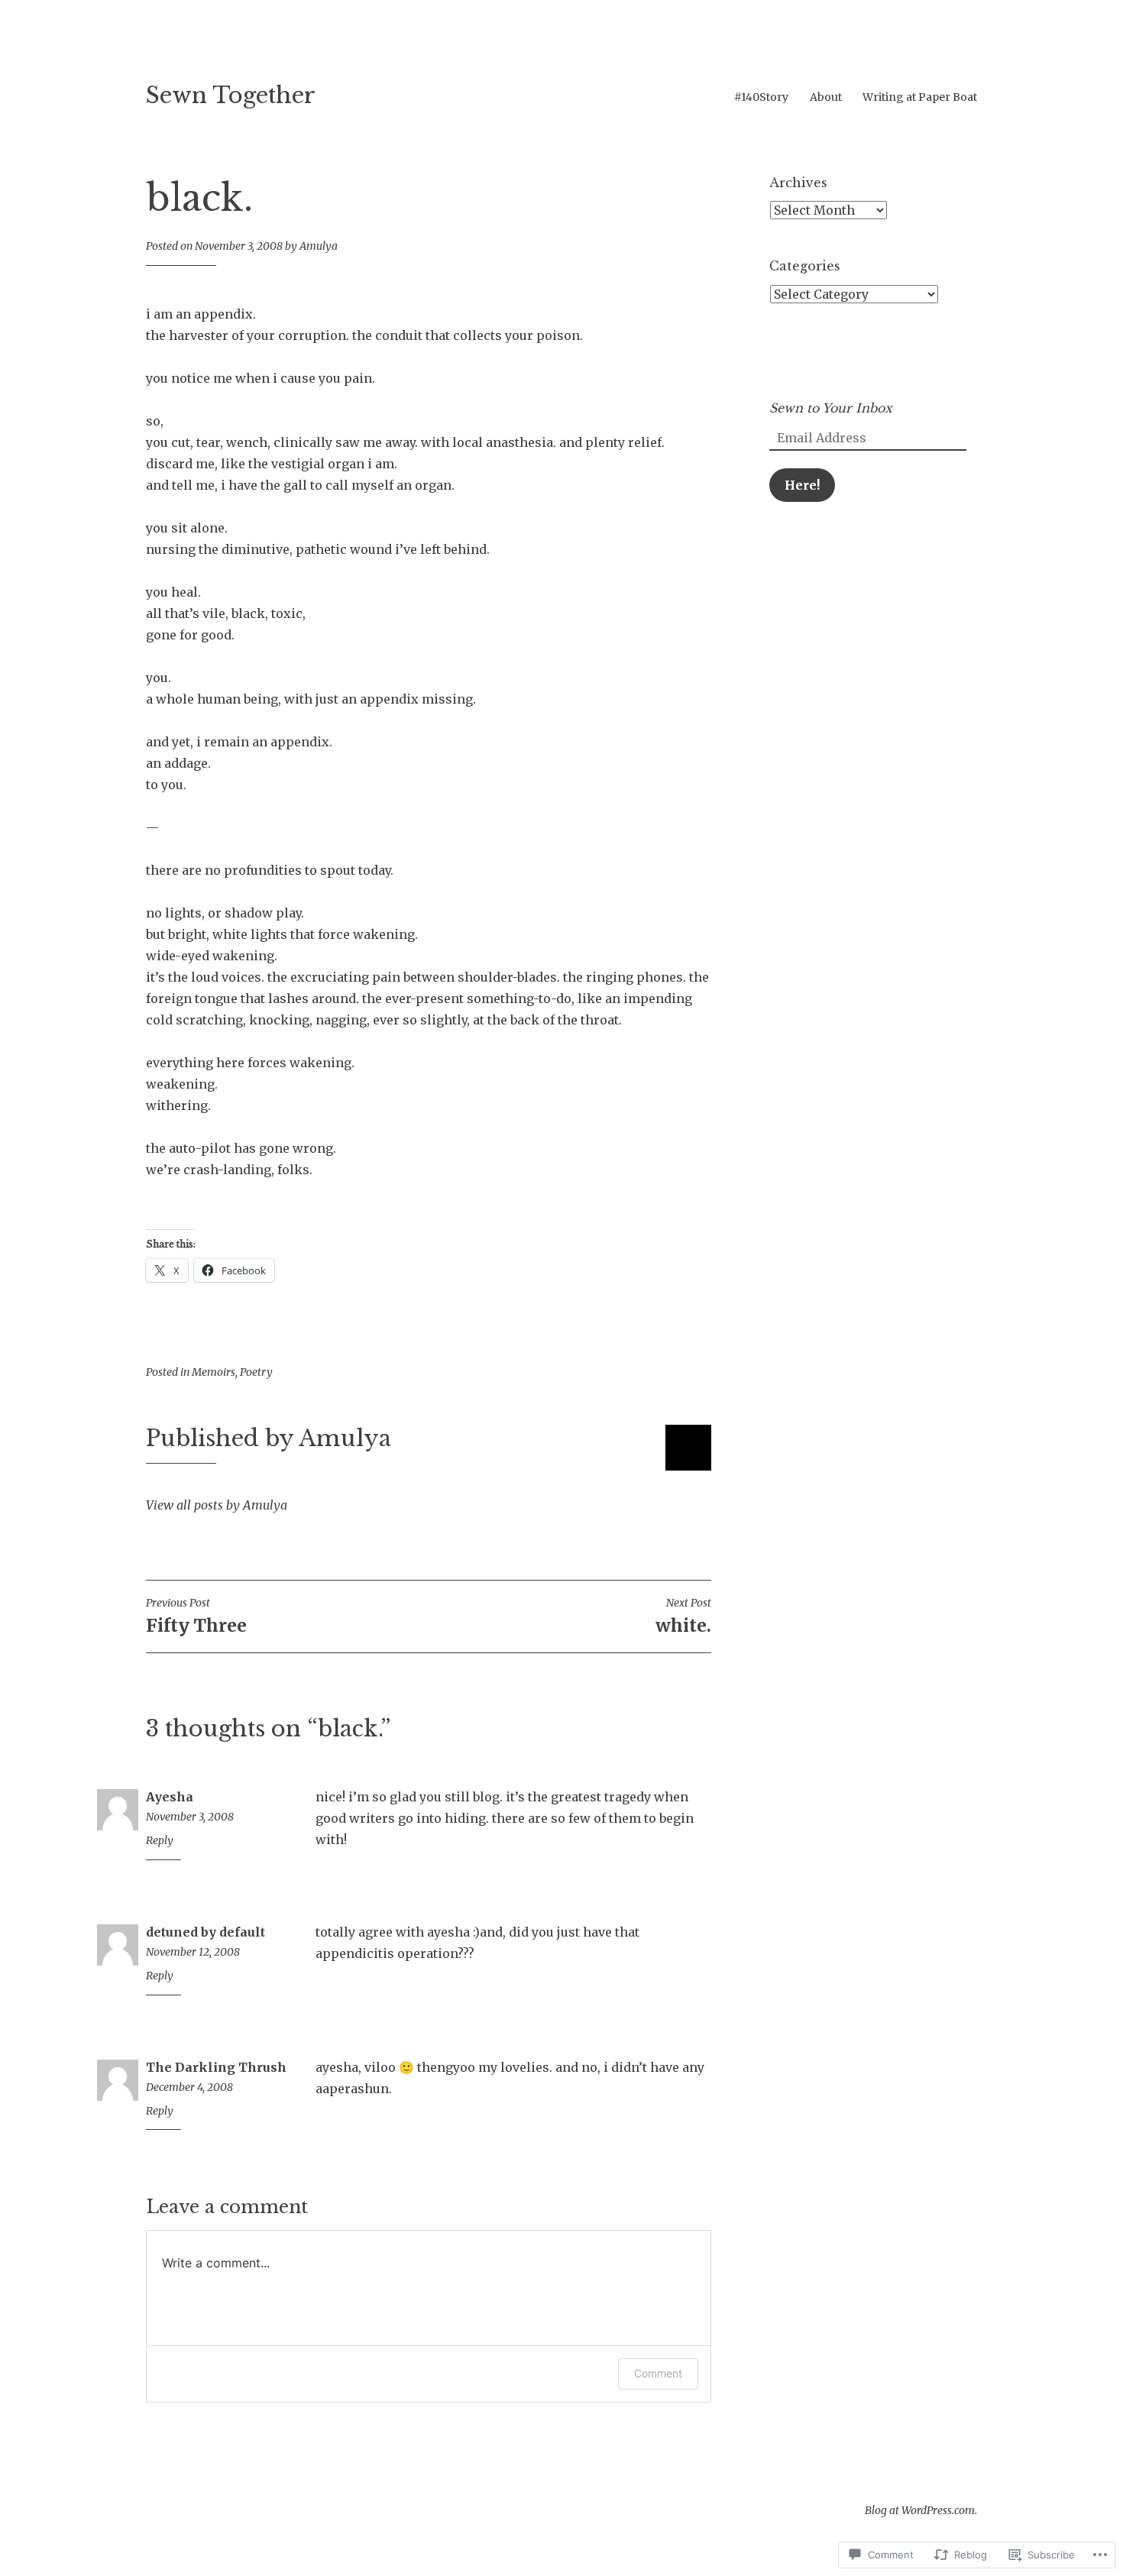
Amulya (319, 246)
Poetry (256, 1372)
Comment (658, 2373)
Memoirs (214, 1372)
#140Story (761, 97)
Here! (802, 485)
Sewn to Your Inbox (831, 408)
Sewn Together (231, 95)
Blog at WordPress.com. (921, 2510)
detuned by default (206, 1932)
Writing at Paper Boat (920, 97)
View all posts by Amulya (217, 1505)
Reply (160, 1840)
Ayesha (170, 1797)
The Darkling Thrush (216, 2067)
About (826, 97)
